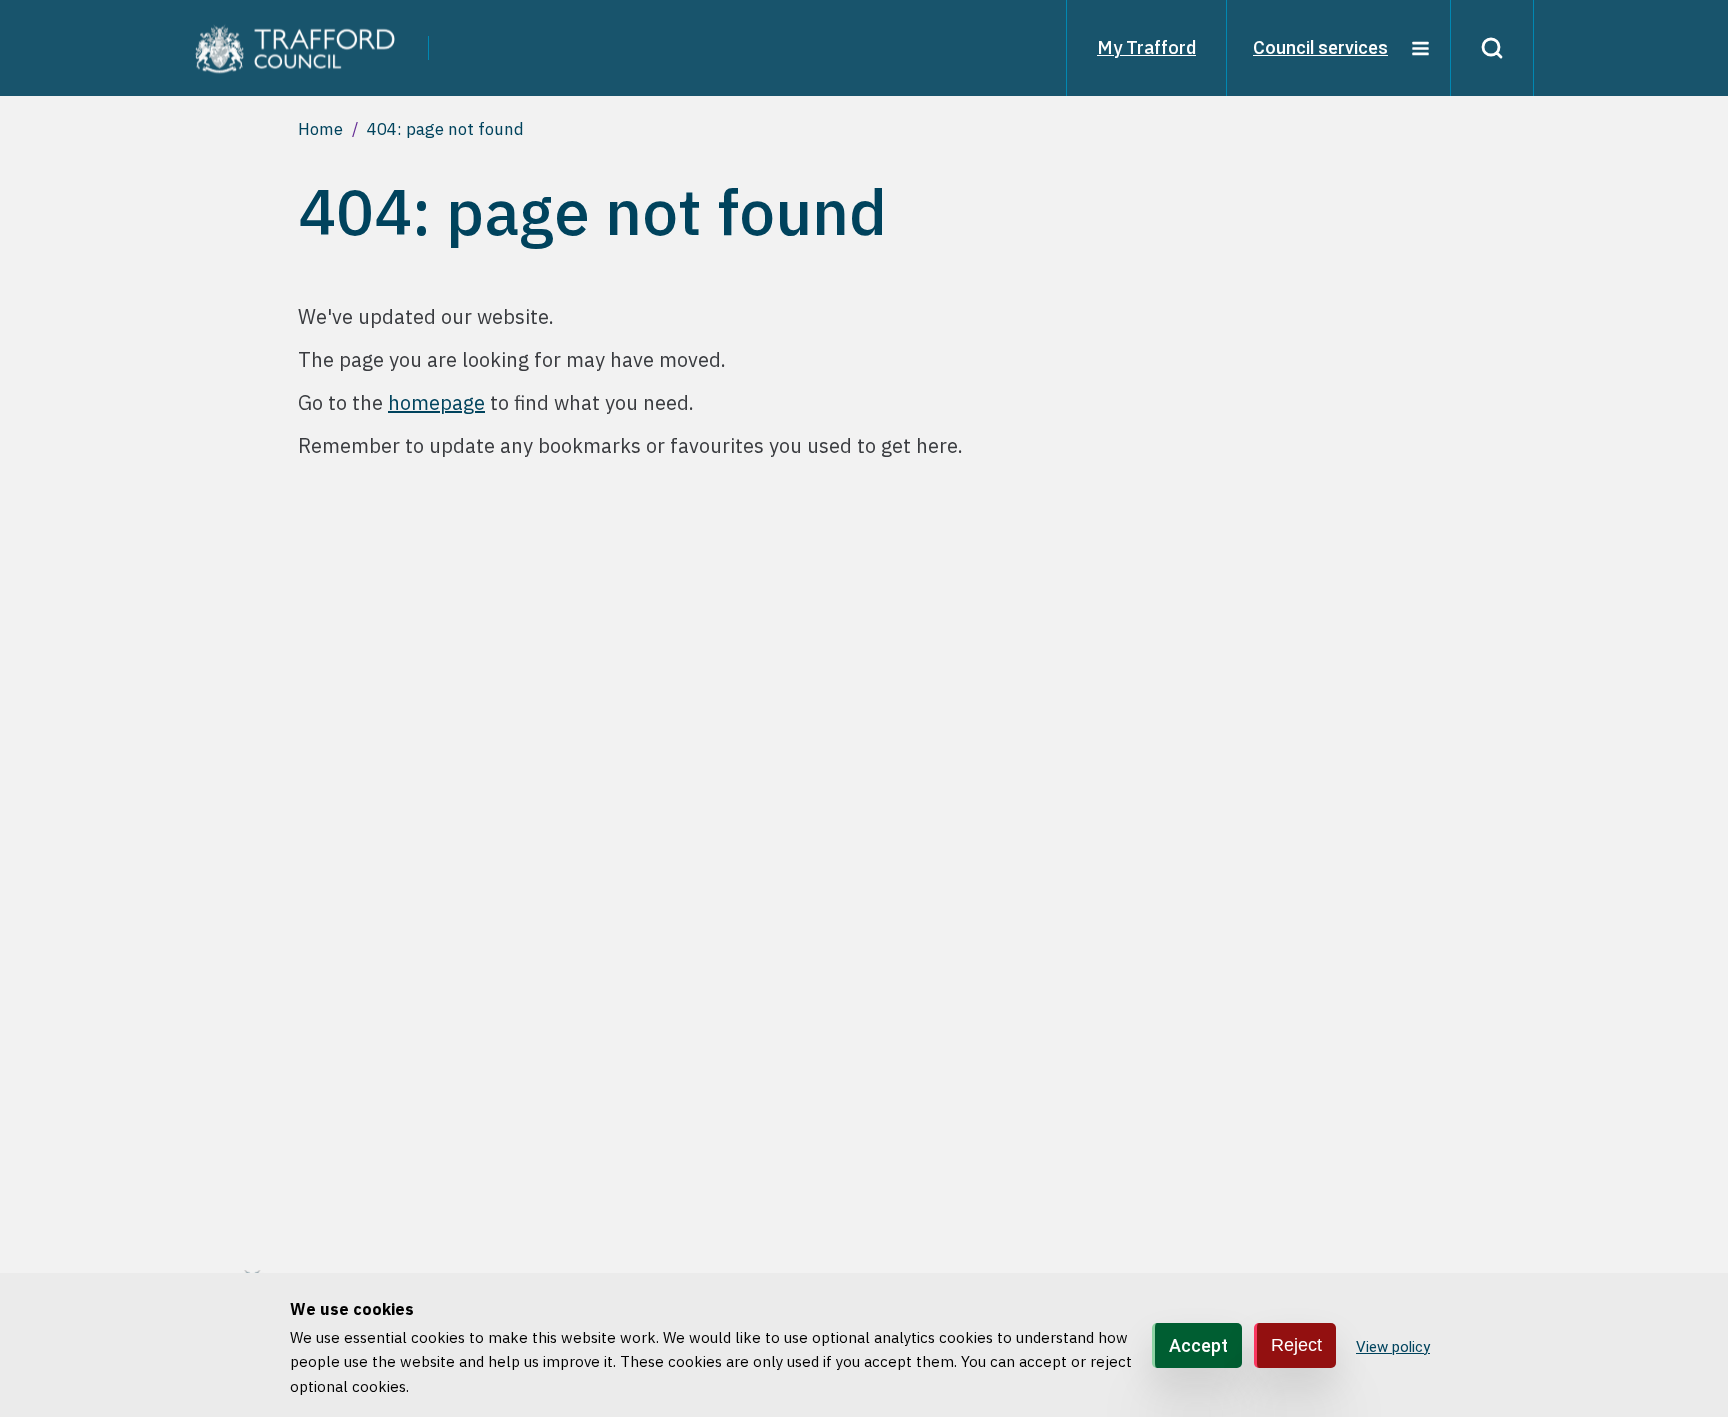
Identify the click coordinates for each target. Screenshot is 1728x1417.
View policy (1393, 1346)
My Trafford (1146, 47)
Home (320, 129)
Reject (1296, 1344)
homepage (436, 402)
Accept (1198, 1344)
